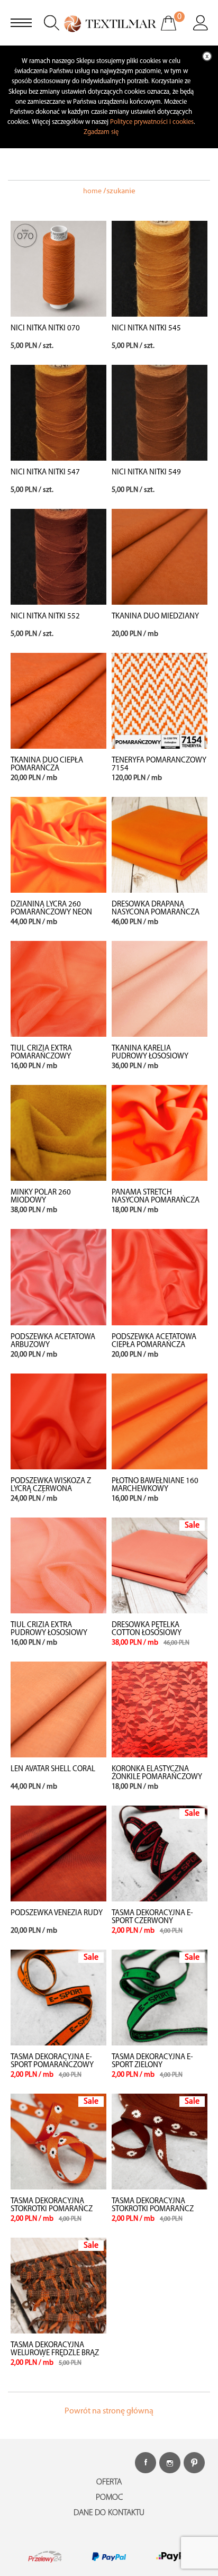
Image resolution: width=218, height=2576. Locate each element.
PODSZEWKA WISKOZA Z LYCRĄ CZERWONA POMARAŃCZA (51, 1489)
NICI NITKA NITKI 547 (45, 473)
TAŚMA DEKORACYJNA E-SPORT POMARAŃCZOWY (52, 2061)
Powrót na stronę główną (109, 2411)
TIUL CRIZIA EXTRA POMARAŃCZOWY (41, 1053)
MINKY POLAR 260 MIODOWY (41, 1197)
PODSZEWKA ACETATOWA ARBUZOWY (53, 1341)
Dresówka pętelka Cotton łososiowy (147, 1629)
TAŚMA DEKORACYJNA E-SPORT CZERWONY (152, 1917)
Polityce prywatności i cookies (152, 122)
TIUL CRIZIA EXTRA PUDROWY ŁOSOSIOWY (49, 1629)
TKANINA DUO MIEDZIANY (155, 617)
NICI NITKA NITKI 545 (146, 329)
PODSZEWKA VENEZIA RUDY (57, 1913)
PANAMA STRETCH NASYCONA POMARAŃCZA (156, 1197)
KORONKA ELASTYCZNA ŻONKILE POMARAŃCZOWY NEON (157, 1777)
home (92, 191)
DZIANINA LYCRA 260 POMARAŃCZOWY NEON (51, 909)
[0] (175, 30)
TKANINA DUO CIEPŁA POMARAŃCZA (47, 765)
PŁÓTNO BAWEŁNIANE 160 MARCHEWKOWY (155, 1485)
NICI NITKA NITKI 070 (45, 329)
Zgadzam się (101, 132)
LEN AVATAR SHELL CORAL (53, 1769)
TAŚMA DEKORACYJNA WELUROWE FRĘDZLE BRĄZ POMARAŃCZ (55, 2353)
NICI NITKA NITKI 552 (45, 617)
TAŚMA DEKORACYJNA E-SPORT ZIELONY (152, 2061)
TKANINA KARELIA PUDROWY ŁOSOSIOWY (150, 1053)
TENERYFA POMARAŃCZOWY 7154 (159, 765)
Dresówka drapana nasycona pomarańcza (156, 909)
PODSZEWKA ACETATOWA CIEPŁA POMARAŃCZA (154, 1341)
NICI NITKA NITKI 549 (146, 473)
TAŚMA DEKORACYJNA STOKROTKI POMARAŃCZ (52, 2205)
